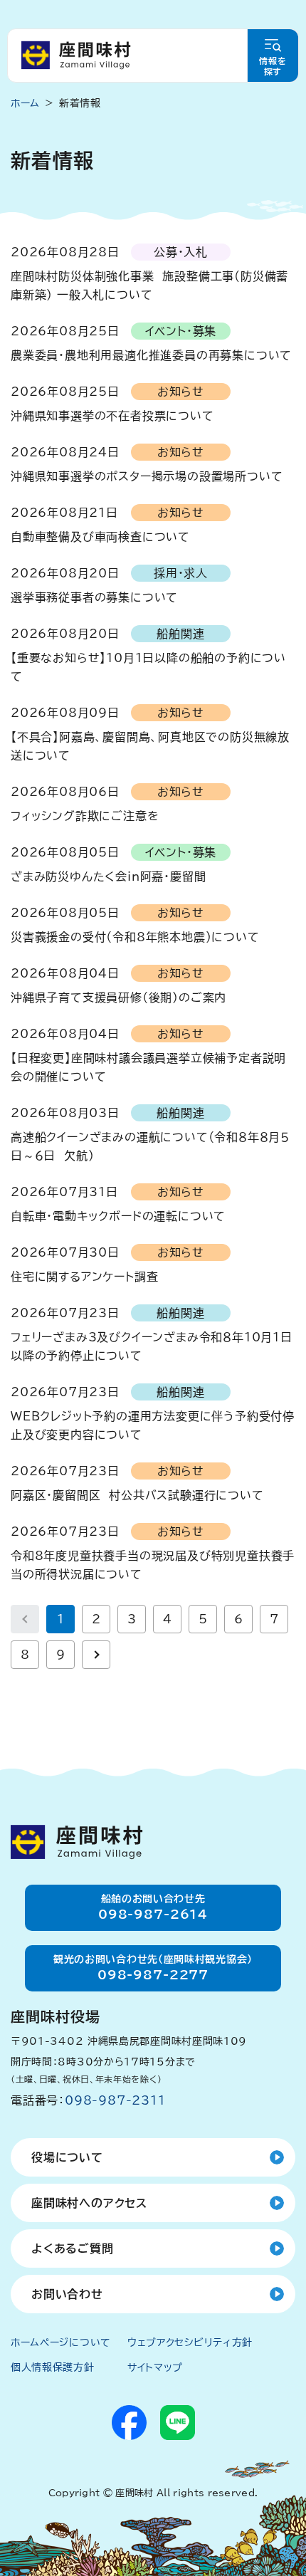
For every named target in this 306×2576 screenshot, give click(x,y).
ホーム (25, 103)
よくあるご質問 (73, 2248)
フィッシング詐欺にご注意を (85, 816)
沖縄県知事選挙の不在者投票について (112, 416)
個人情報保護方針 (53, 2367)
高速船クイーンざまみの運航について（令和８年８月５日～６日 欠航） (150, 1146)
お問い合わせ (67, 2294)
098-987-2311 (115, 2100)
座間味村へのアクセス (89, 2203)
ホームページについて (61, 2342)
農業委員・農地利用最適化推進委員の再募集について (151, 355)
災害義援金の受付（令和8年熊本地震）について (135, 937)
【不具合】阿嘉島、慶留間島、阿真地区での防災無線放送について (150, 746)
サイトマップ (155, 2367)
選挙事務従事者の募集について (94, 597)
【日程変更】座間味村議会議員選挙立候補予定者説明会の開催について (148, 1067)
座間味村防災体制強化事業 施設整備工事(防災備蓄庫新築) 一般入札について (149, 286)
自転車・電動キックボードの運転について (118, 1216)
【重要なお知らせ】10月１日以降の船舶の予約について (148, 667)
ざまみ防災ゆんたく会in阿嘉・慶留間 (108, 876)
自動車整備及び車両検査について (100, 537)
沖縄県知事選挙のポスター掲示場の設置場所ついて (147, 476)
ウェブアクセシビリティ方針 (190, 2342)
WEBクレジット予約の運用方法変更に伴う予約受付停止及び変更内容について (153, 1425)
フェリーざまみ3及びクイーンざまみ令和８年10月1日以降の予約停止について (152, 1346)
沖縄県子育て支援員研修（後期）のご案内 (118, 998)
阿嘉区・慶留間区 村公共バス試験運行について (137, 1495)
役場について (67, 2157)
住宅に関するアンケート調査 (84, 1277)
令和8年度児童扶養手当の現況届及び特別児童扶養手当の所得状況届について (153, 1565)
